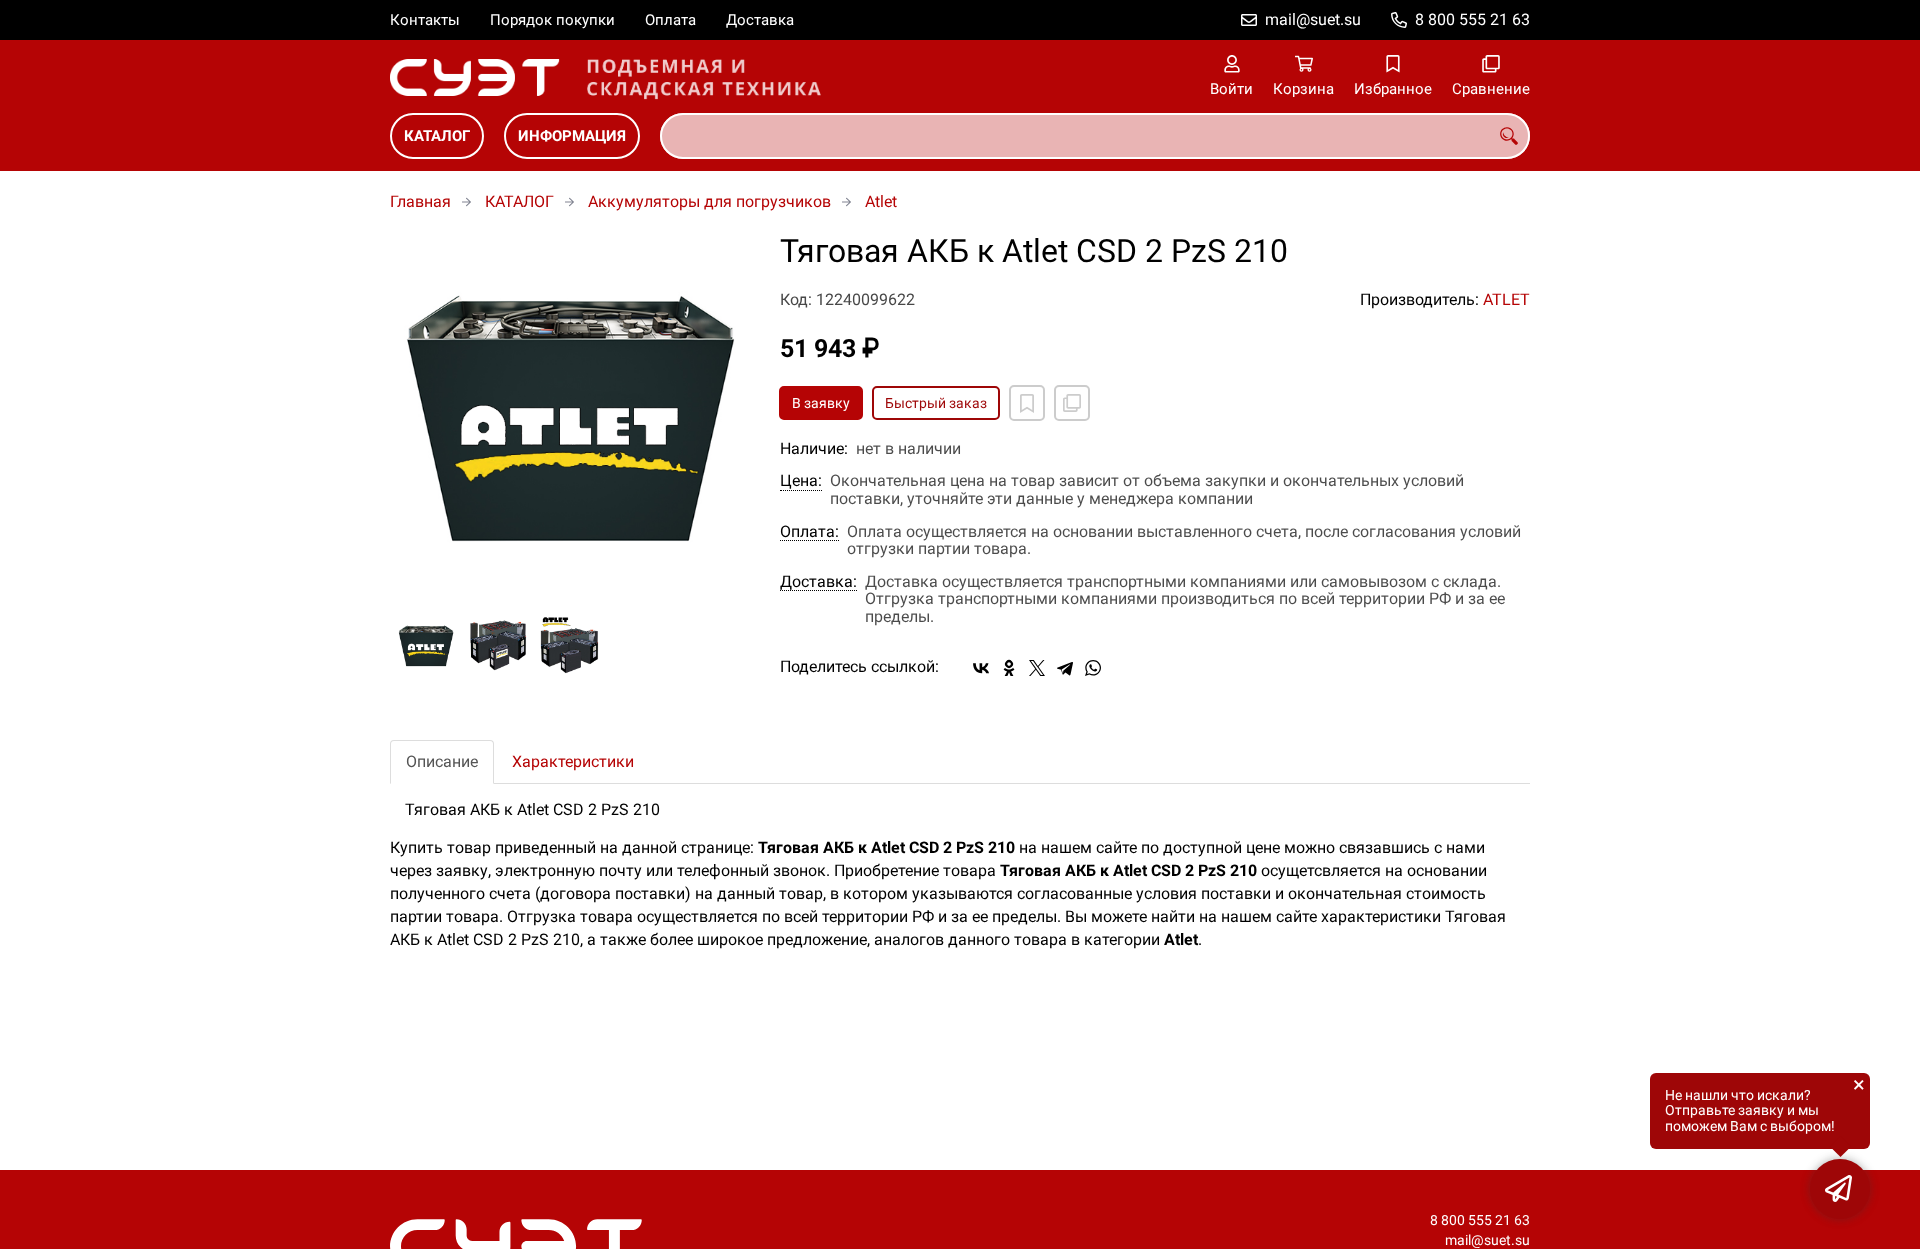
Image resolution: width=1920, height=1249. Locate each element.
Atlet (881, 201)
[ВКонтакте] (981, 668)
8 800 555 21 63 (1472, 19)
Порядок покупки (552, 20)
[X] (1037, 668)
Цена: (801, 481)
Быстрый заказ (936, 403)
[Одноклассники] (1009, 668)
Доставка (760, 20)
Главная (420, 201)
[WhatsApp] (1093, 668)
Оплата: (809, 532)
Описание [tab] (442, 761)
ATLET (1506, 299)
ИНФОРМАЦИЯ (572, 136)
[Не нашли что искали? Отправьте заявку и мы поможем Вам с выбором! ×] (1840, 1189)
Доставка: (818, 582)
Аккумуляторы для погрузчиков (709, 201)
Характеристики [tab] (573, 761)
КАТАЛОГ (437, 136)
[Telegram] (1065, 668)
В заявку (821, 403)
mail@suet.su (1313, 19)
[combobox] (1095, 136)
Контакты (425, 20)
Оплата (670, 20)
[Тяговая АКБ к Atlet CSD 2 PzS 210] (570, 414)
